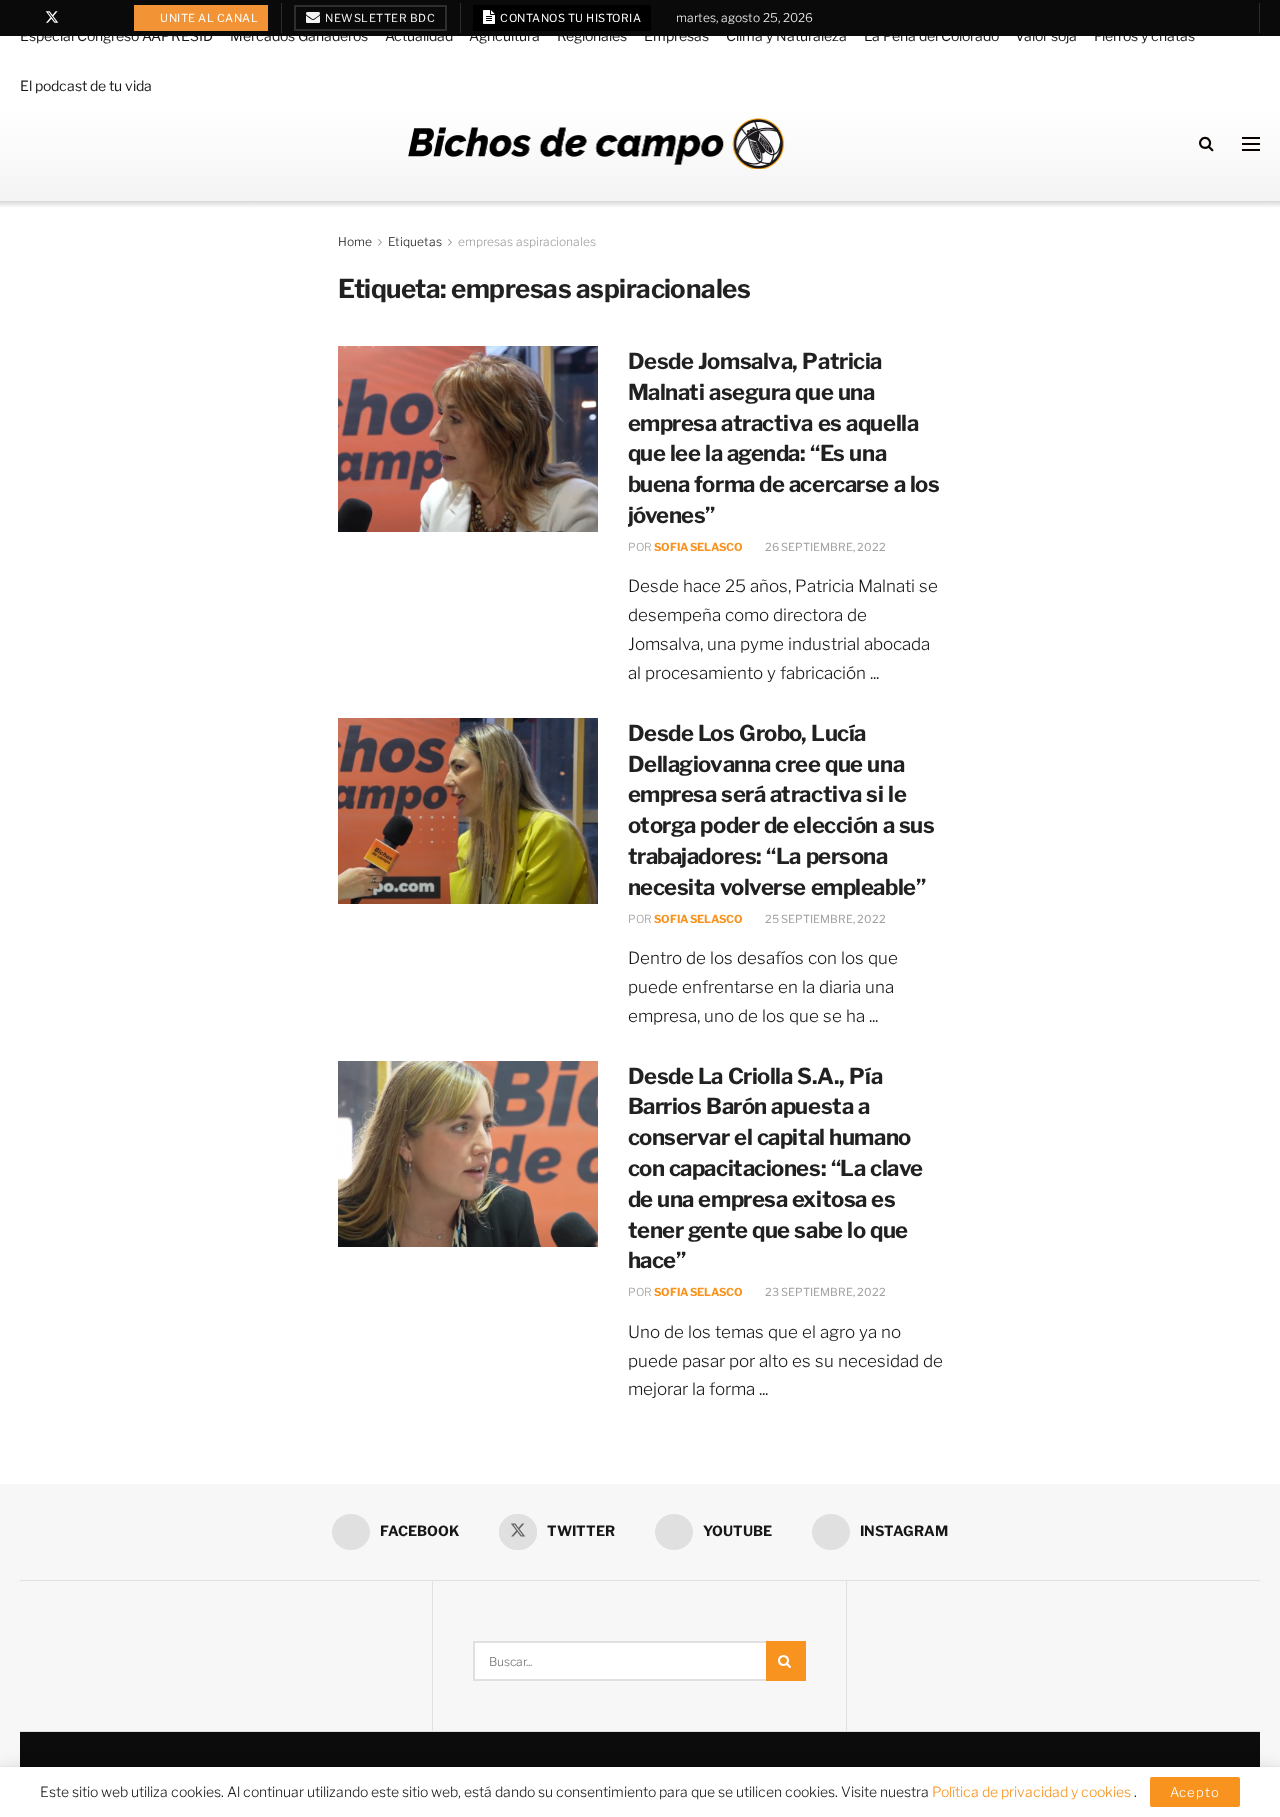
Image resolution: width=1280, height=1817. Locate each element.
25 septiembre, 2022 (824, 919)
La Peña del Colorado (931, 35)
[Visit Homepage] (596, 143)
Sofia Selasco (698, 547)
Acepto (1195, 1792)
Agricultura (504, 35)
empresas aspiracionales (527, 241)
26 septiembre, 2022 (824, 547)
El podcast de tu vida (86, 85)
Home (355, 241)
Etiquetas (415, 241)
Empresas (676, 35)
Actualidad (419, 35)
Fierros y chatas (1144, 35)
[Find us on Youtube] (78, 18)
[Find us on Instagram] (103, 18)
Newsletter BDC (379, 18)
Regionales (592, 35)
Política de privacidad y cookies (1033, 1791)
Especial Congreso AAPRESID (116, 35)
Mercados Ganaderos (299, 35)
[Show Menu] (1251, 144)
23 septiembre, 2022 (824, 1292)
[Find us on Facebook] (25, 18)
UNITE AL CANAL (208, 18)
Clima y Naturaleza (786, 35)
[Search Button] (1206, 143)
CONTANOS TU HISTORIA (570, 18)
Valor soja (1046, 35)
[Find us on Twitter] (52, 18)
